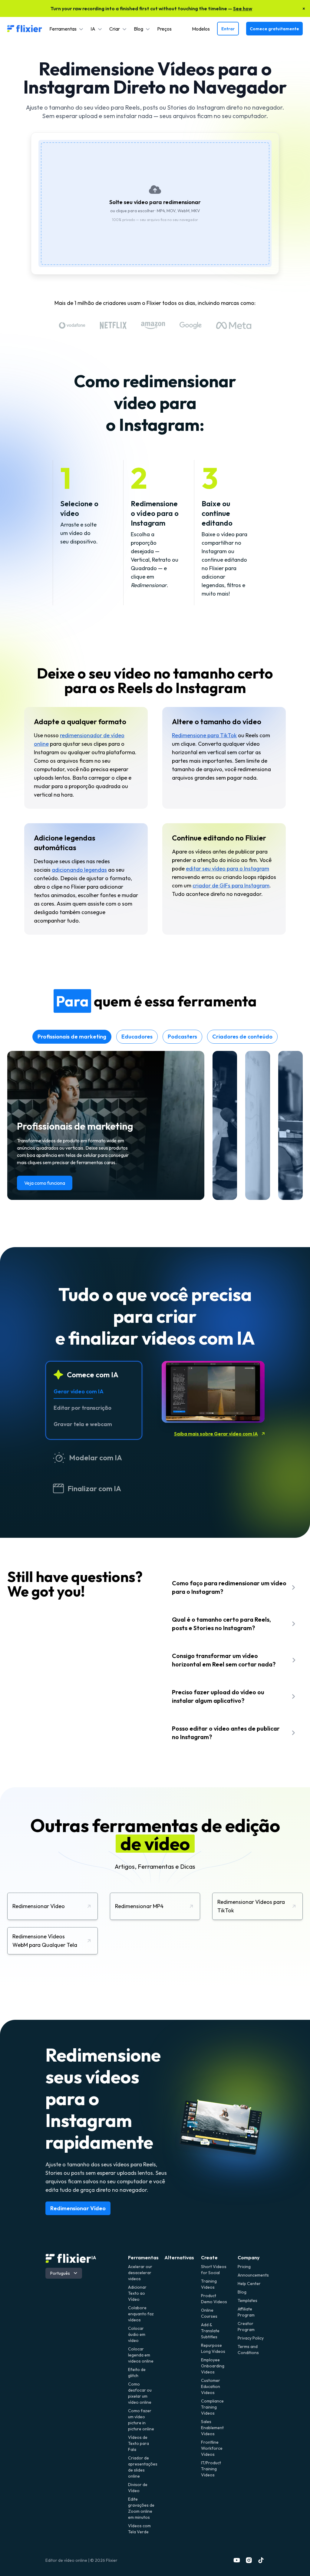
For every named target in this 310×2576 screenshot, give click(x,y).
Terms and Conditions (248, 2350)
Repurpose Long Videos (213, 2348)
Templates (247, 2300)
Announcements (251, 2275)
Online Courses (209, 2313)
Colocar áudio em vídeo (137, 2334)
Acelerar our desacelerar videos (140, 2273)
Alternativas (179, 2257)
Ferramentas (143, 2257)
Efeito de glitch (137, 2373)
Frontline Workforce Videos (212, 2448)
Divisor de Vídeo (138, 2488)
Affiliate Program (246, 2312)
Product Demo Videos (214, 2299)
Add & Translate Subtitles (210, 2331)
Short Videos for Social (214, 2270)
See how (243, 8)
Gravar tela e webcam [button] (83, 1424)
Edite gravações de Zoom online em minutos (141, 2508)
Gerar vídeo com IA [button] (79, 1391)
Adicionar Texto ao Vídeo (137, 2293)
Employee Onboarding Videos (213, 2366)
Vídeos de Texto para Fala (139, 2443)
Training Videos (209, 2284)
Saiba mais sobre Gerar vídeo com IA (216, 1434)
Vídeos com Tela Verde (139, 2529)
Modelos (201, 29)
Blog (242, 2292)
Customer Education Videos (211, 2386)
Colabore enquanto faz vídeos (141, 2314)
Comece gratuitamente (274, 29)
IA (94, 2257)
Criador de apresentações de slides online (142, 2467)
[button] (66, 29)
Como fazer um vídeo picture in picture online (141, 2420)
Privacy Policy (251, 2338)
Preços (164, 29)
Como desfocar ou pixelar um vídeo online (140, 2393)
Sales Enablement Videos (212, 2428)
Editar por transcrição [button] (82, 1408)
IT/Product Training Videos (211, 2469)
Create (209, 2257)
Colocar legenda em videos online (141, 2355)
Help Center (249, 2284)
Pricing (244, 2267)
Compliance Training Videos (212, 2407)
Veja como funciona (45, 1183)
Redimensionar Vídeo (78, 2208)
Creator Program (246, 2327)
